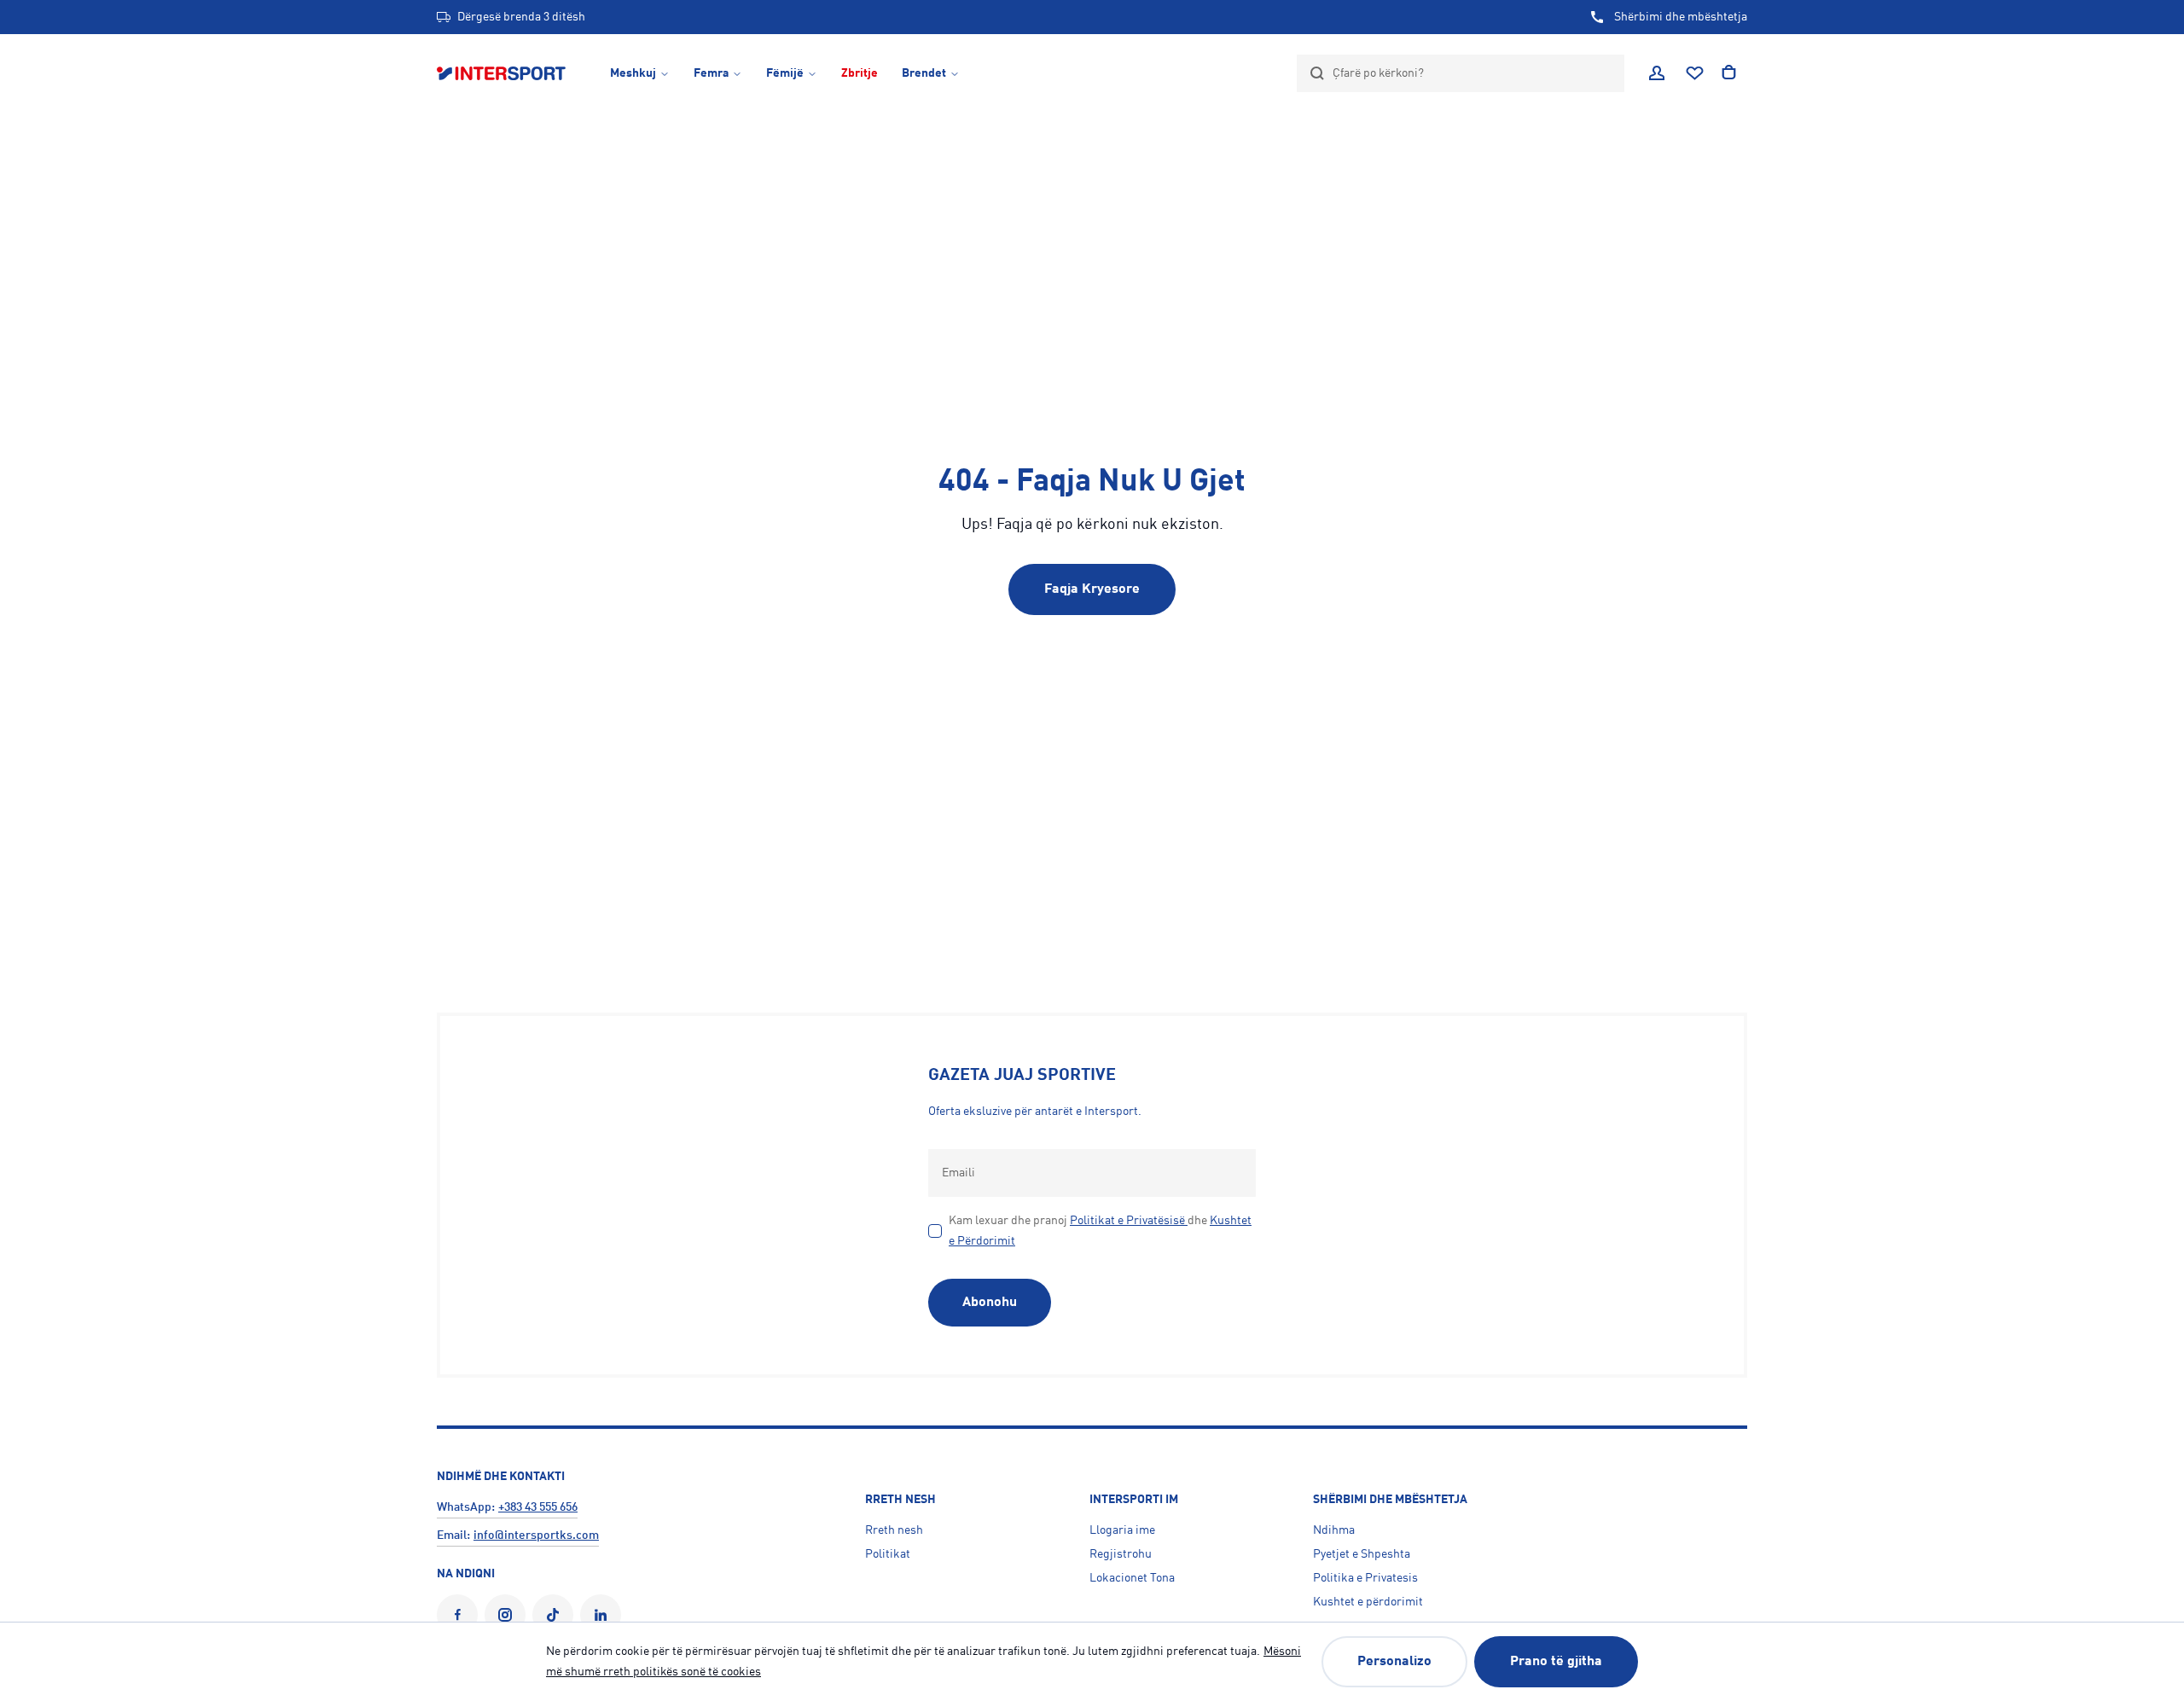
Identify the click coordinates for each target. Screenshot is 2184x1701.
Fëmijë (785, 73)
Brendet (924, 73)
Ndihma (1334, 1530)
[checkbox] (935, 1231)
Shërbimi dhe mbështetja (1681, 17)
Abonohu (990, 1303)
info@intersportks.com (536, 1536)
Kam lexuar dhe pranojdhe (1100, 1231)
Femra (711, 73)
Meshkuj (633, 73)
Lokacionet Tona (1132, 1578)
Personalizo (1394, 1662)
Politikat (888, 1554)
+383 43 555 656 (538, 1507)
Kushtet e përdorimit (1368, 1602)
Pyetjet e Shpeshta (1362, 1554)
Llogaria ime (1122, 1530)
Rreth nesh (894, 1530)
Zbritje (860, 73)
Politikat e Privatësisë (1127, 1221)
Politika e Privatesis (1365, 1578)
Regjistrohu (1121, 1554)
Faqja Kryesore (1092, 589)
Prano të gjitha (1556, 1662)
